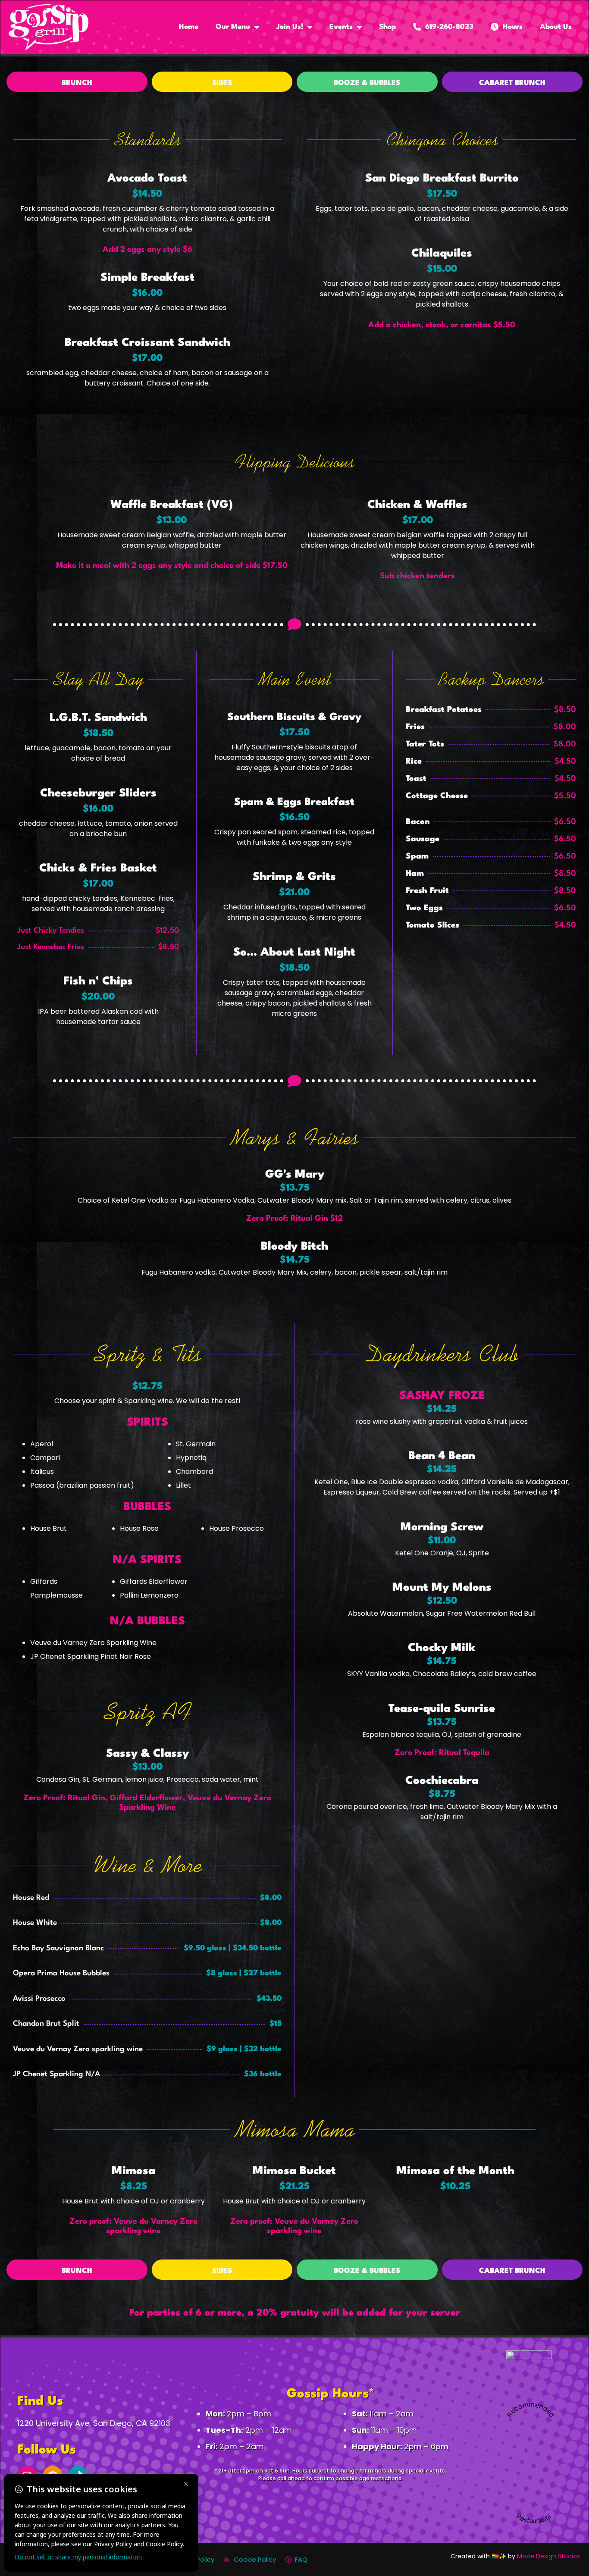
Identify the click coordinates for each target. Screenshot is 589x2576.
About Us (556, 27)
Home (189, 27)
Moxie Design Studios (548, 2556)
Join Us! (290, 27)
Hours (511, 27)
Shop (387, 27)
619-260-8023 (447, 27)
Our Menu (233, 27)
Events (341, 27)
